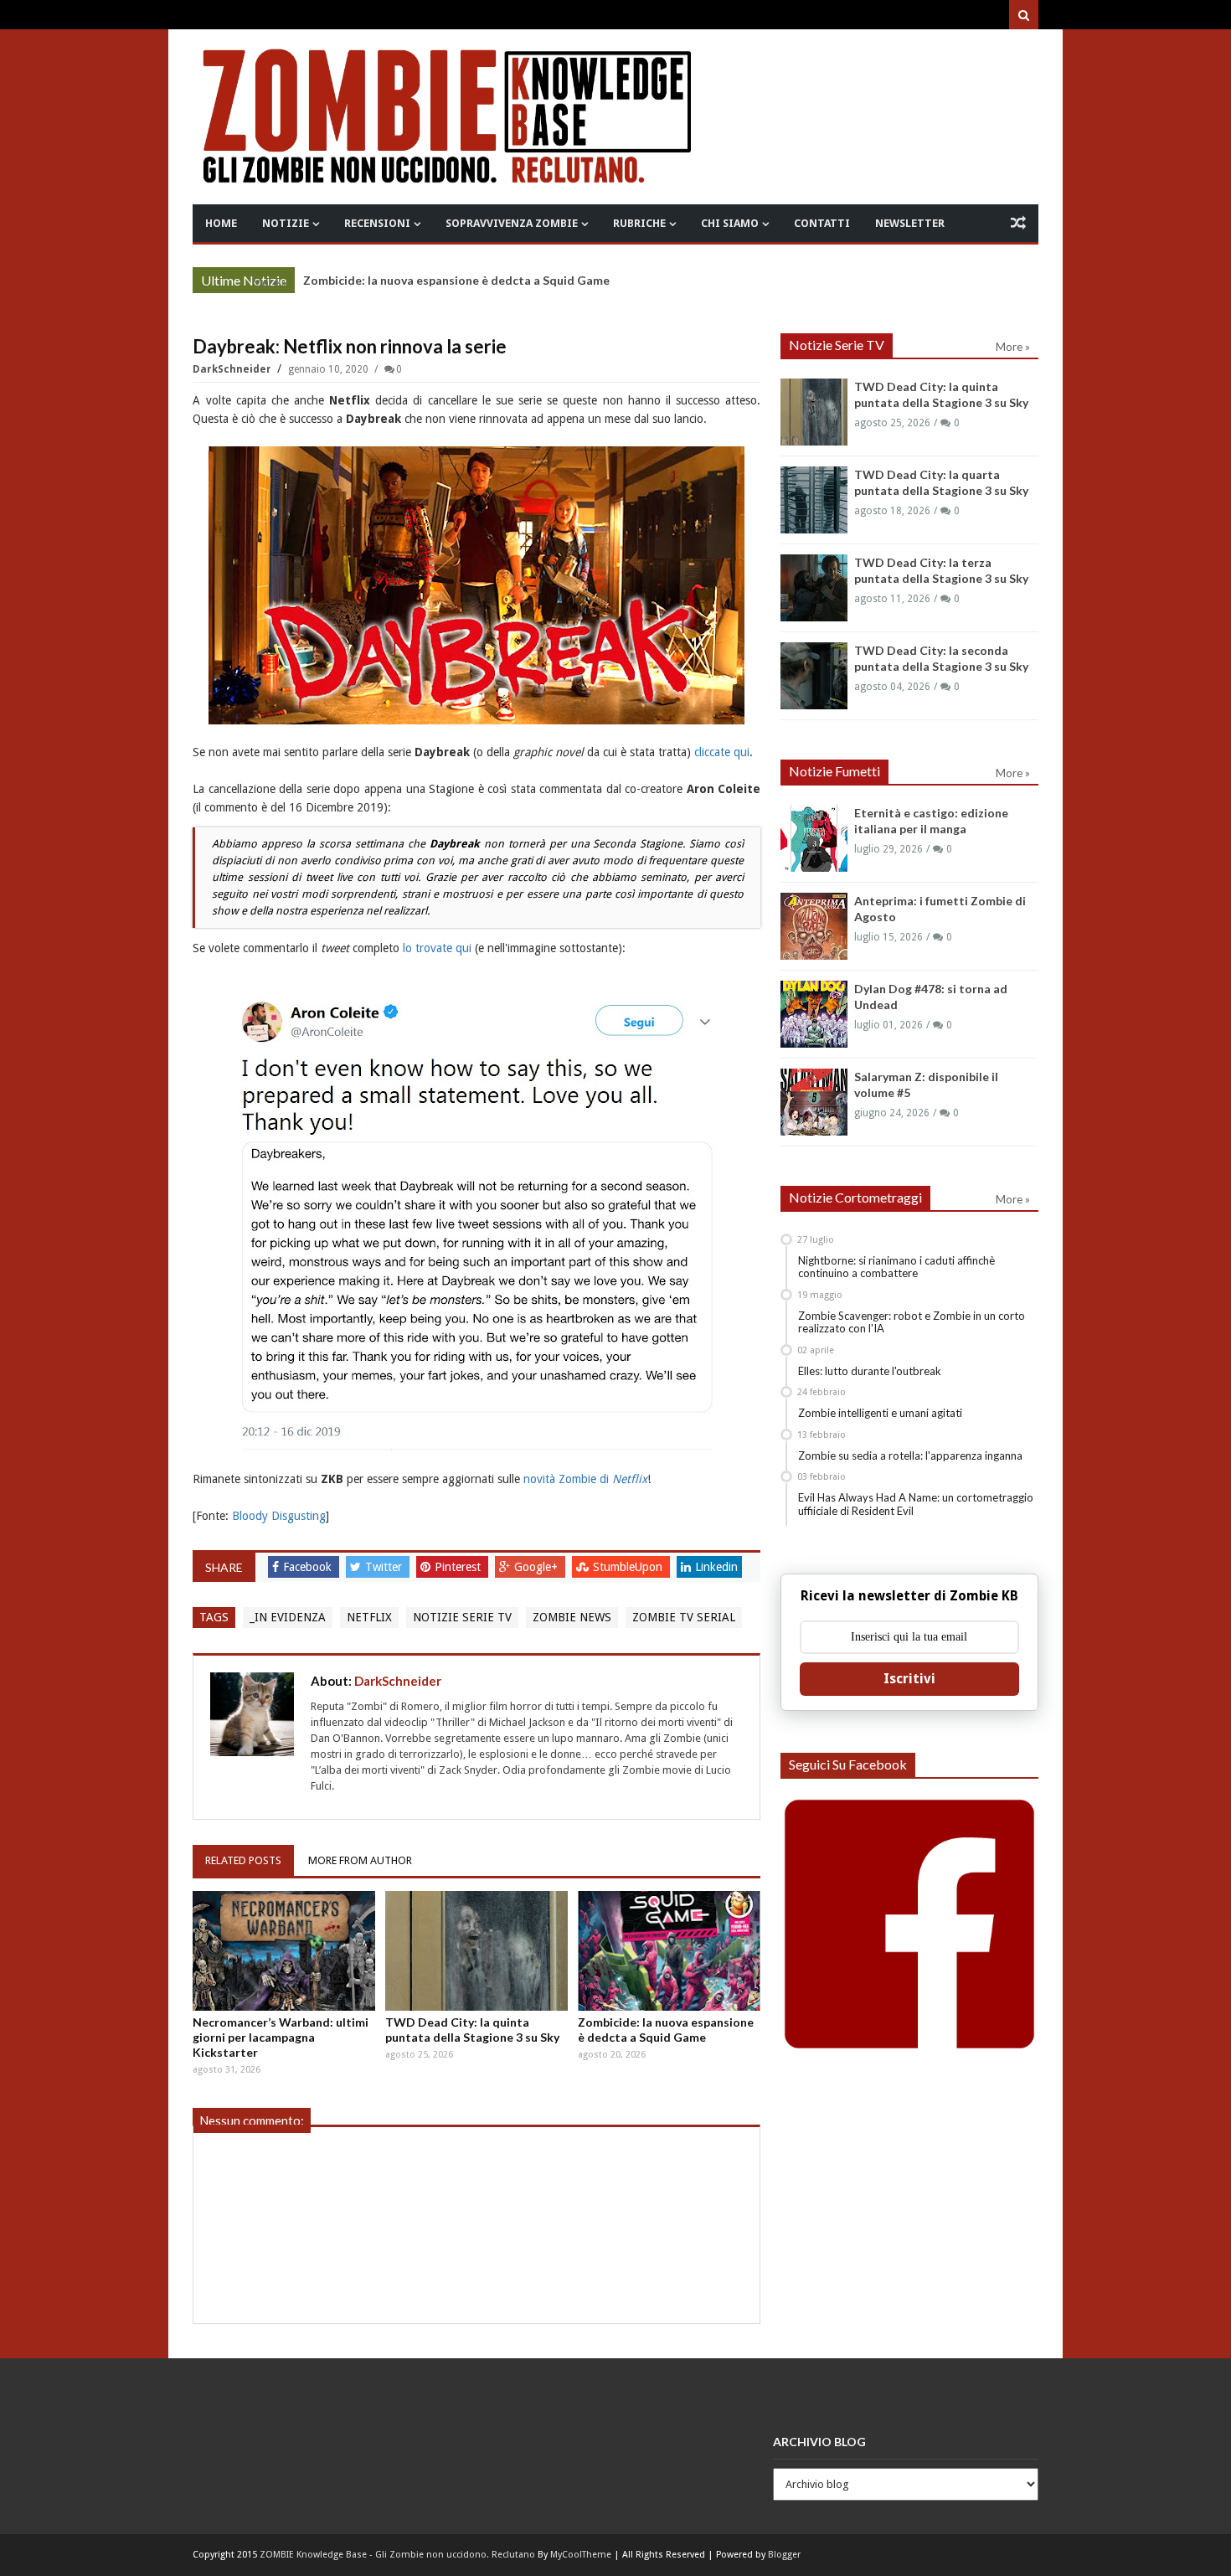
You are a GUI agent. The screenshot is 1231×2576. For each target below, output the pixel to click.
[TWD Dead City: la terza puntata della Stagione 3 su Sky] (814, 588)
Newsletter (910, 223)
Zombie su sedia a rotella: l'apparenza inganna (910, 1455)
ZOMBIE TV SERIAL (684, 1617)
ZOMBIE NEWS (572, 1617)
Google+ (538, 1567)
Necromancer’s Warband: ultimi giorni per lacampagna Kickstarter (281, 2037)
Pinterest (459, 1567)
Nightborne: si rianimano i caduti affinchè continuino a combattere (896, 1267)
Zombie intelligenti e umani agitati (880, 1413)
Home (221, 223)
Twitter (385, 1567)
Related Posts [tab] (243, 1860)
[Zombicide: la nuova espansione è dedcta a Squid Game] (669, 1951)
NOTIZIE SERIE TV (462, 1617)
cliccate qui (722, 752)
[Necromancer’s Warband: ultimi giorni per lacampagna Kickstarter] (284, 1951)
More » (269, 282)
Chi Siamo (730, 223)
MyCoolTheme (581, 2555)
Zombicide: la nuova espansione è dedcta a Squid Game (456, 280)
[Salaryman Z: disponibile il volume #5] (814, 1102)
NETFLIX (369, 1617)
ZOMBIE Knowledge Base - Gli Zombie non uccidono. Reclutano (397, 2555)
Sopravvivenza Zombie (512, 223)
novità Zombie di (585, 1479)
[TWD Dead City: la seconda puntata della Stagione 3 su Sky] (814, 676)
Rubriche (639, 223)
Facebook (309, 1567)
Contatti (822, 223)
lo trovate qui (437, 948)
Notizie (286, 223)
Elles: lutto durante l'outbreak (870, 1371)
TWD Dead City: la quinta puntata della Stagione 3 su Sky (472, 2030)
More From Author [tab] (360, 1860)
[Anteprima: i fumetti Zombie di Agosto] (814, 926)
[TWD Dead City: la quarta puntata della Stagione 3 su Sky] (814, 500)
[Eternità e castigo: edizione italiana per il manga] (814, 838)
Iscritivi (909, 1679)
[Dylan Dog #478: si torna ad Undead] (814, 1014)
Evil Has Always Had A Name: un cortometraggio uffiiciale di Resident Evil (916, 1504)
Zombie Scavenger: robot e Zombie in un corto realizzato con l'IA (912, 1322)
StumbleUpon (629, 1567)
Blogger (784, 2555)
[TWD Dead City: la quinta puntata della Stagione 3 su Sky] (476, 1951)
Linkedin (716, 1567)
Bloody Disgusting (279, 1516)
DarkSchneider (233, 369)
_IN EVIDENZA (288, 1617)
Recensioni (377, 223)
